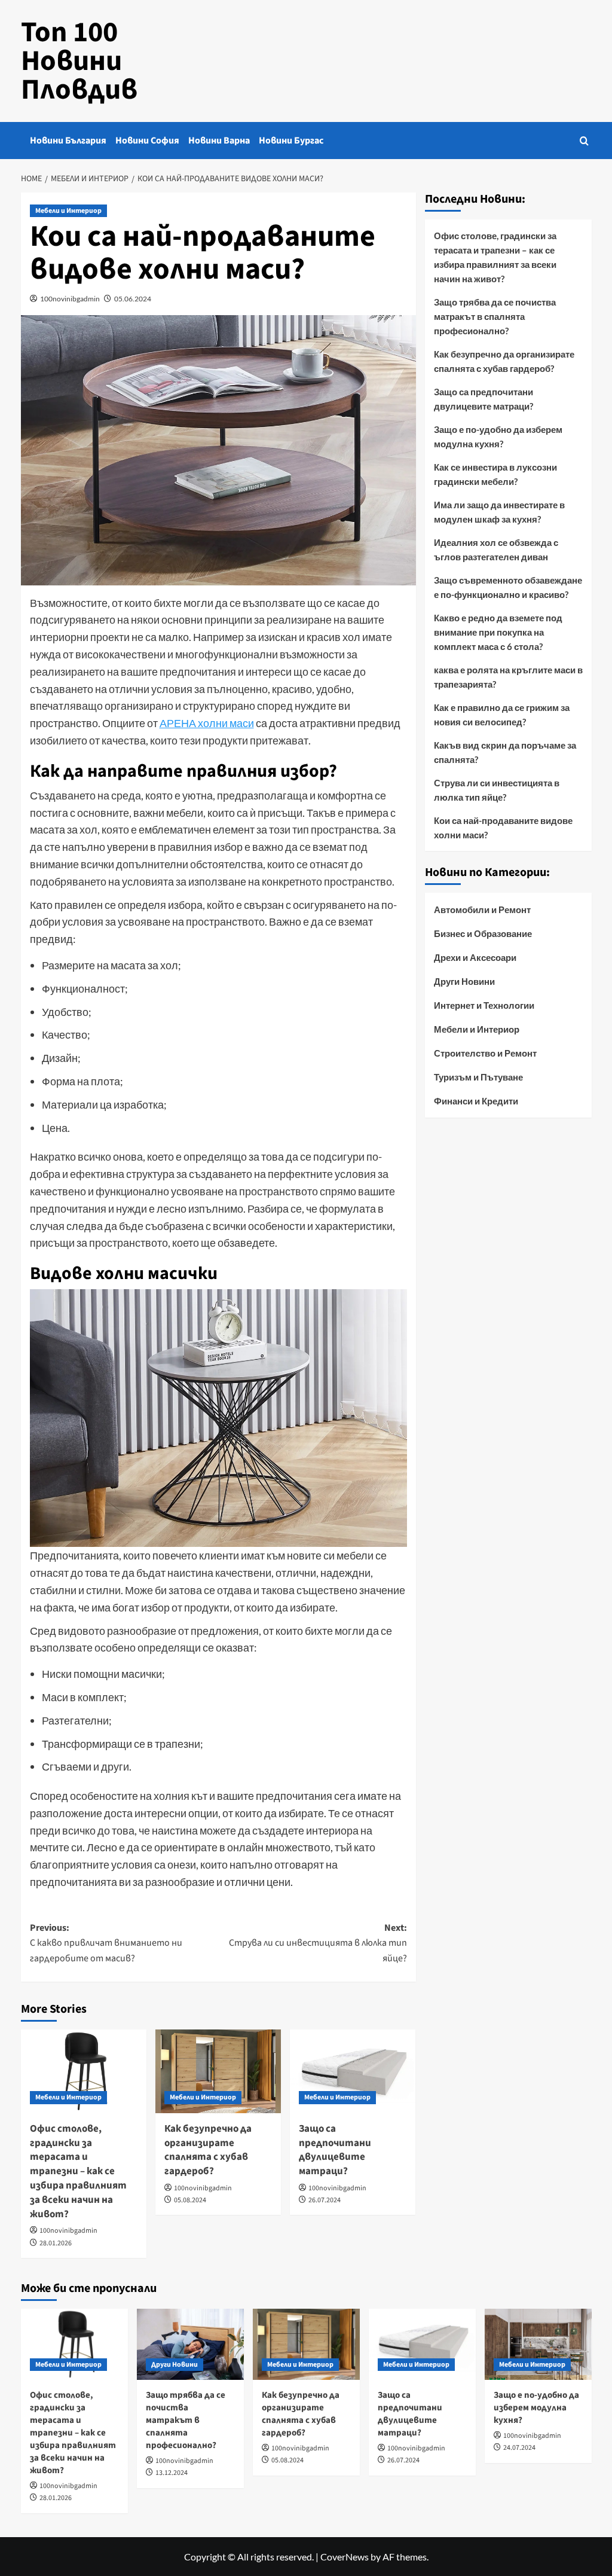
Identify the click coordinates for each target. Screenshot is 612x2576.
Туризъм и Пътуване (478, 1077)
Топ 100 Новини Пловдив (79, 61)
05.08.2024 (190, 2200)
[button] (584, 141)
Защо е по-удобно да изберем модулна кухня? (498, 437)
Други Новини (464, 981)
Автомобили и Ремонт (482, 909)
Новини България (68, 141)
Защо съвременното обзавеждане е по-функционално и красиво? (508, 587)
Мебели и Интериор (68, 211)
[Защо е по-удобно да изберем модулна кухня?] (538, 2344)
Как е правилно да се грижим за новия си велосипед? (502, 715)
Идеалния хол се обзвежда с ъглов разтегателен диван (496, 550)
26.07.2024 (325, 2200)
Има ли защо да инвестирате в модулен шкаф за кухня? (499, 512)
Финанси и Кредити (476, 1101)
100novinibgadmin (70, 299)
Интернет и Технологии (484, 1005)
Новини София (147, 141)
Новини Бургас (291, 141)
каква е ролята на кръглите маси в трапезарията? (508, 677)
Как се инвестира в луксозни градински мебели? (495, 474)
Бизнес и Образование (483, 933)
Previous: (106, 1943)
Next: (318, 1943)
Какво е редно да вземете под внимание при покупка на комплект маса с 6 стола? (498, 632)
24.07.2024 (519, 2448)
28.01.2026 (56, 2243)
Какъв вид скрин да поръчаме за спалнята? (505, 752)
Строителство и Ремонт (485, 1053)
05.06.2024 (133, 299)
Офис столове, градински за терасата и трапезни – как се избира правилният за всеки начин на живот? (78, 2171)
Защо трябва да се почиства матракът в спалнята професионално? (495, 316)
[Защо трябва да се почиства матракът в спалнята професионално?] (190, 2344)
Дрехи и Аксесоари (475, 957)
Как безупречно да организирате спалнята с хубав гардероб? (208, 2150)
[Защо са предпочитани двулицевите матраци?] (353, 2071)
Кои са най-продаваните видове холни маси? (503, 828)
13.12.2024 (172, 2473)
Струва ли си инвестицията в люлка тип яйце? (497, 790)
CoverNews (345, 2557)
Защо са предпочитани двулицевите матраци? (335, 2150)
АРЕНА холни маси (207, 723)
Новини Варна (219, 141)
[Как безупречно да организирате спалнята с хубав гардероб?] (218, 2071)
